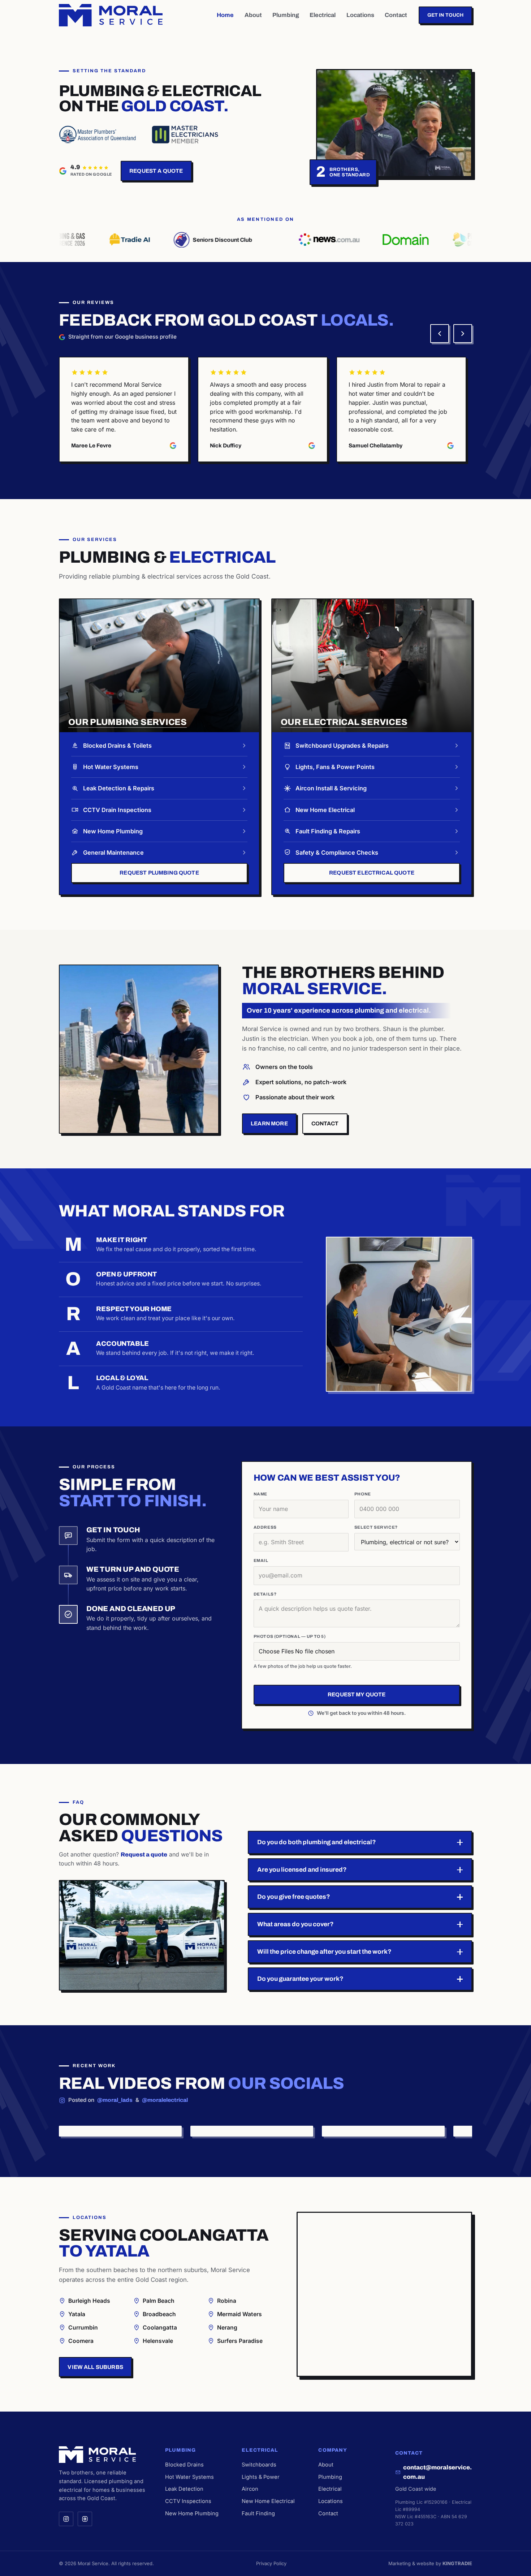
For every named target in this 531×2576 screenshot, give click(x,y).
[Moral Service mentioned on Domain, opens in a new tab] (373, 240)
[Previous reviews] (440, 334)
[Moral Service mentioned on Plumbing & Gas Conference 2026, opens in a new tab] (448, 240)
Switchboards (259, 2465)
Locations (360, 15)
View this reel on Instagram (96, 2131)
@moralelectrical (165, 2100)
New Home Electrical (268, 2501)
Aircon (250, 2489)
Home (225, 15)
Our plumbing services (128, 722)
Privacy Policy (271, 2563)
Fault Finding (258, 2513)
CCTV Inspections (188, 2501)
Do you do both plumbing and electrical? (317, 1842)
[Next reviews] (463, 334)
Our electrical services (344, 722)
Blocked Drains (184, 2465)
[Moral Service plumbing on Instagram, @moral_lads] (66, 2519)
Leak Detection (184, 2489)
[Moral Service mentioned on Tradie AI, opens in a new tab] (98, 240)
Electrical (323, 15)
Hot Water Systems (189, 2477)
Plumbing (286, 15)
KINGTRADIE (457, 2563)
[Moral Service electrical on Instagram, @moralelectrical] (85, 2519)
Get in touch (446, 15)
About (253, 15)
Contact (396, 15)
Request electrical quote (372, 873)
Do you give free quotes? (294, 1897)
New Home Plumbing (192, 2513)
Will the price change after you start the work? (324, 1952)
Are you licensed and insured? (302, 1870)
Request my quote (357, 1695)
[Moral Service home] (111, 15)
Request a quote (156, 171)
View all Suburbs (95, 2367)
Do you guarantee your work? (300, 1979)
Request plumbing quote (159, 873)
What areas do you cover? (295, 1924)
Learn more (269, 1124)
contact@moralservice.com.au (437, 2472)
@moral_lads (115, 2100)
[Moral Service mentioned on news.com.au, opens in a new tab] (297, 240)
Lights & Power (261, 2477)
